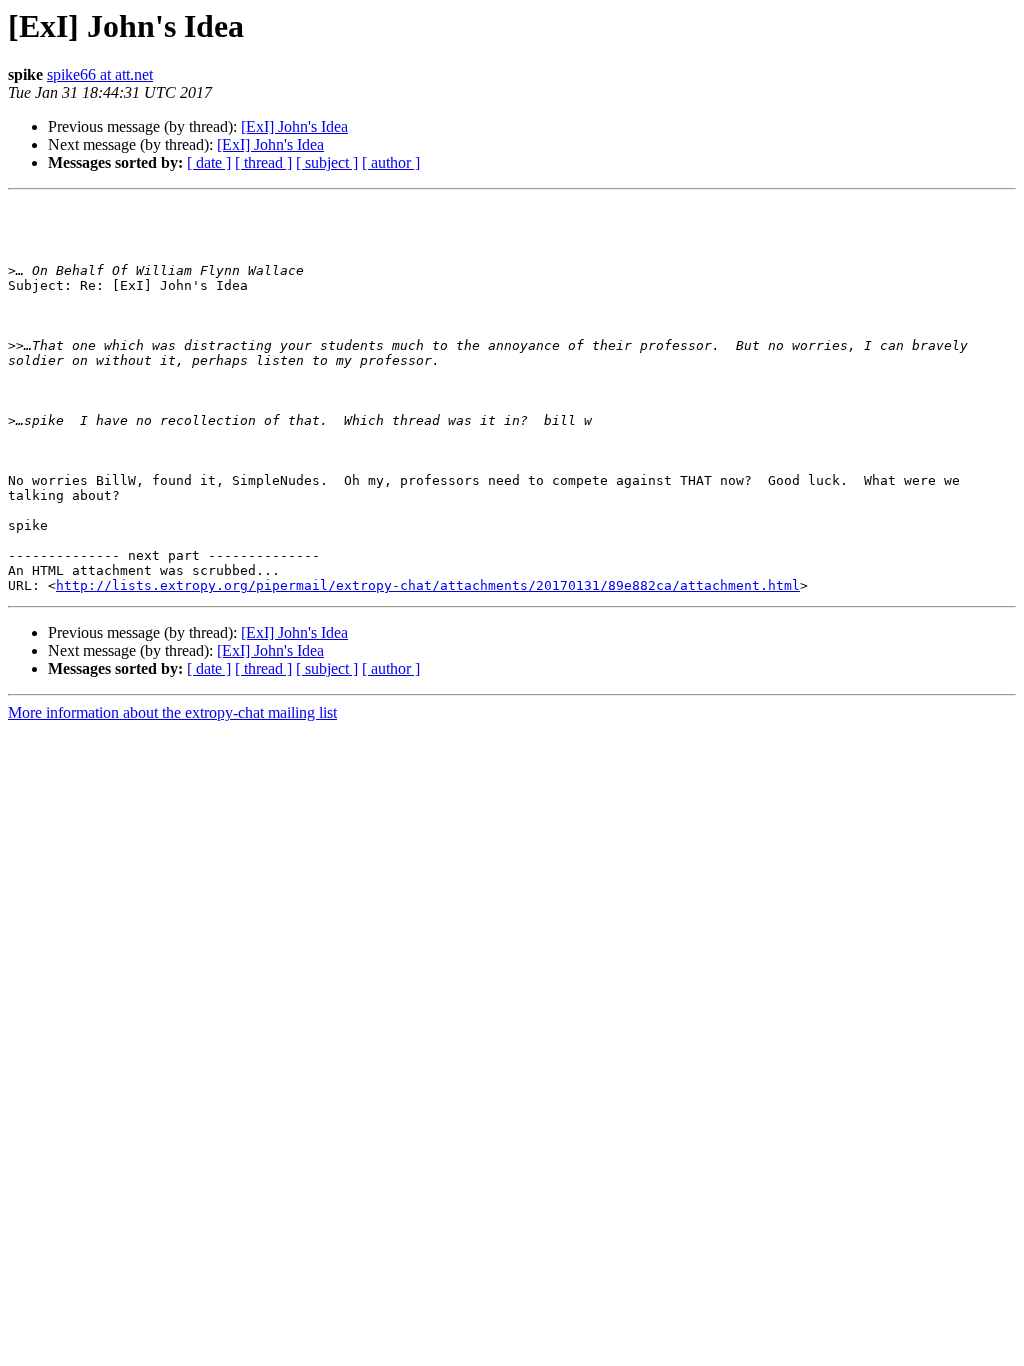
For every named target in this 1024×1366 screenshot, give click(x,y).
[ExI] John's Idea (294, 126)
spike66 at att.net (100, 74)
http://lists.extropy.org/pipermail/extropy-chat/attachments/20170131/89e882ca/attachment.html (428, 585)
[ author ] (391, 162)
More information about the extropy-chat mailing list (172, 712)
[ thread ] (263, 162)
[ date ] (209, 162)
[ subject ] (327, 162)
